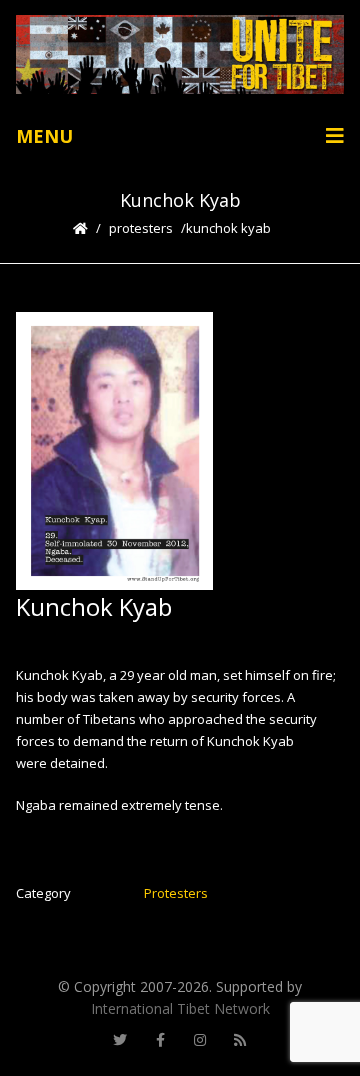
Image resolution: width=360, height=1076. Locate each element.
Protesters (141, 228)
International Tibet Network (180, 1008)
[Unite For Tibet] (180, 54)
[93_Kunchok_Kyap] (115, 451)
